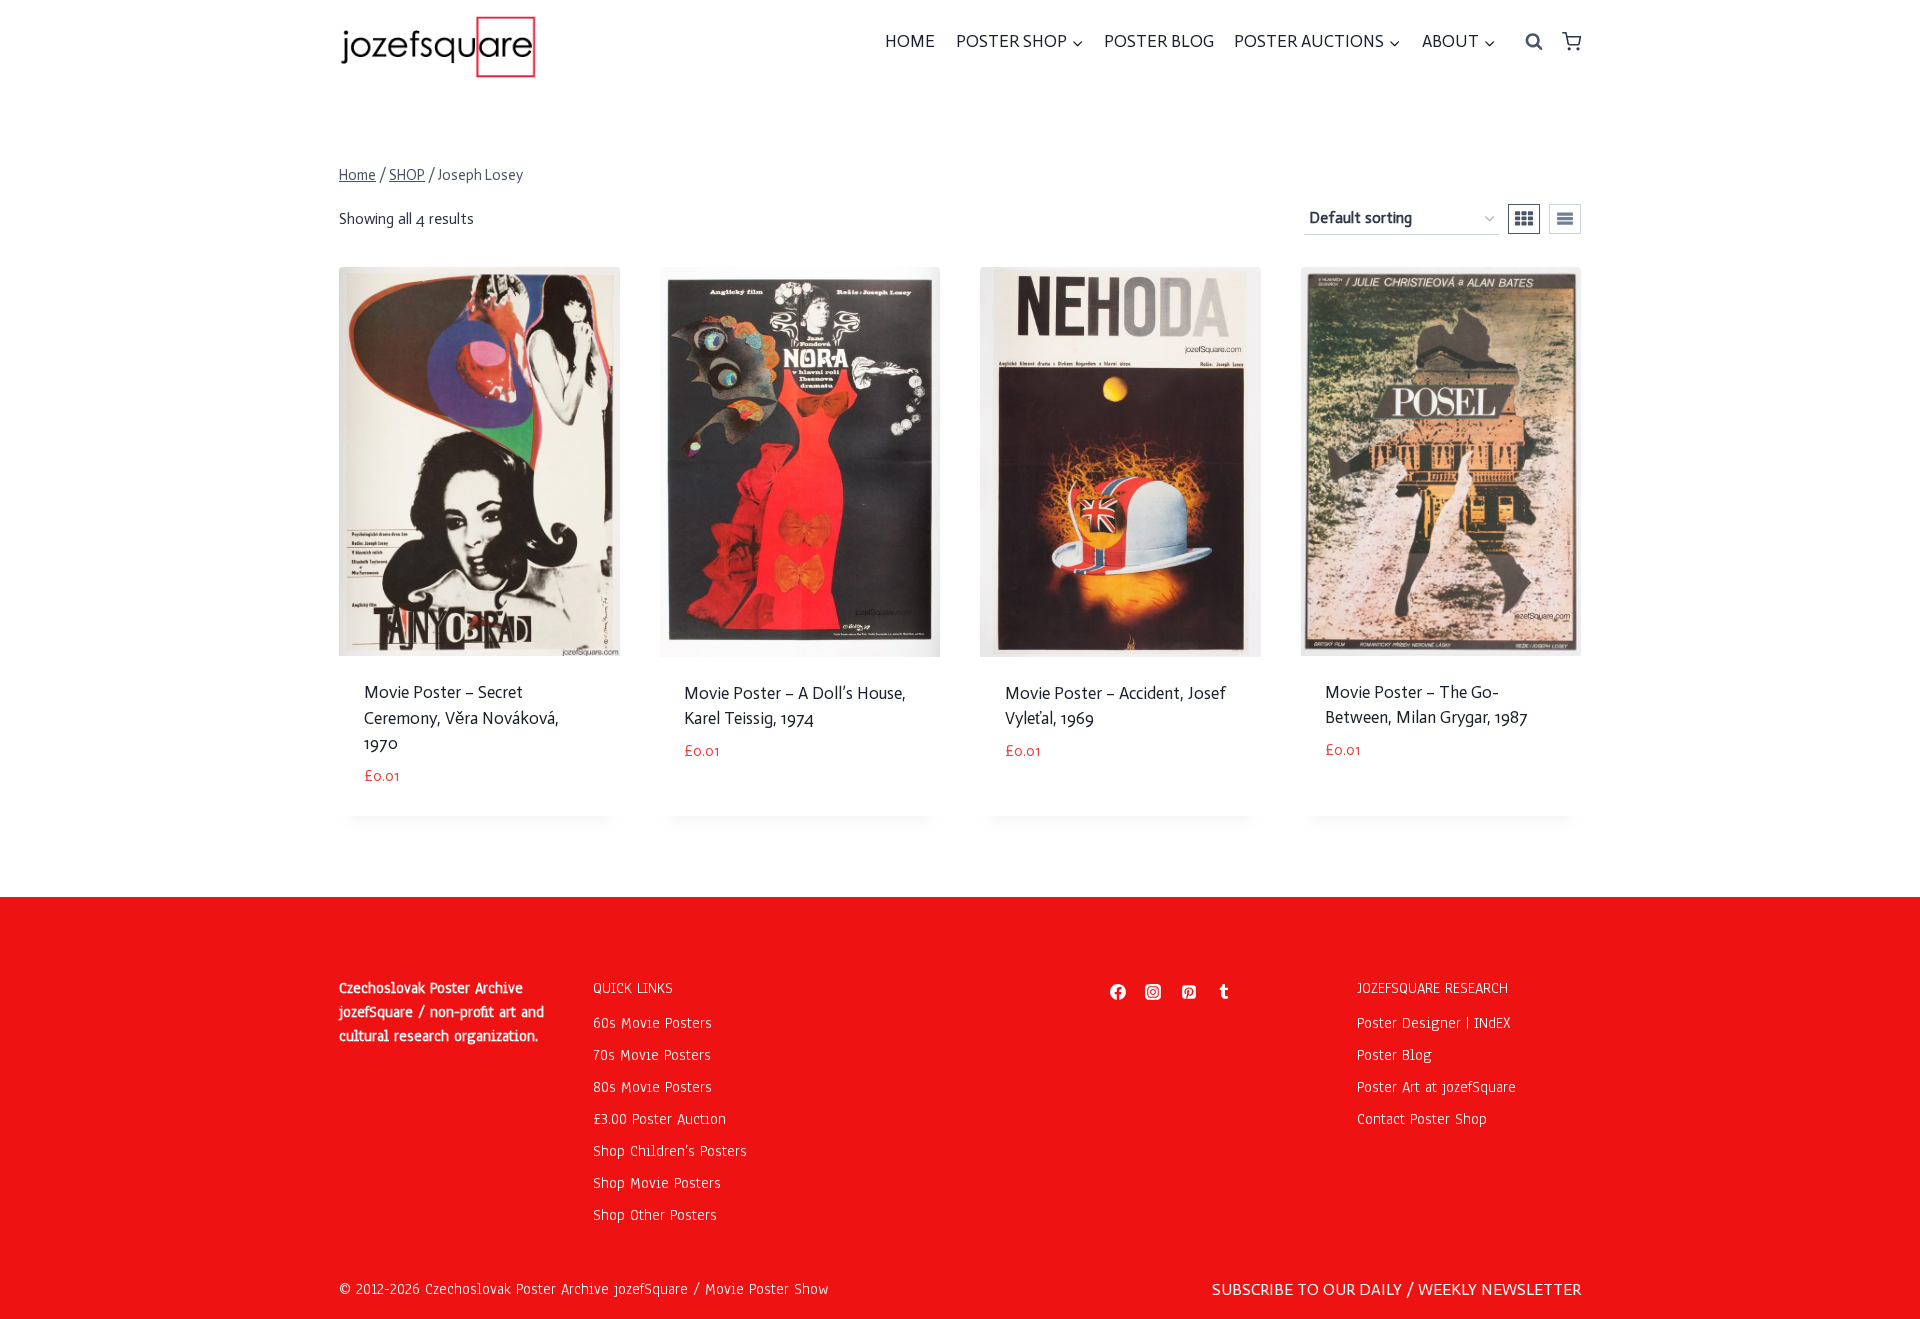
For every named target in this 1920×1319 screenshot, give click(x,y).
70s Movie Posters (652, 1055)
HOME (910, 41)
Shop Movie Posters (657, 1183)
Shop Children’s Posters (670, 1151)
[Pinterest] (1189, 992)
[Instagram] (1153, 992)
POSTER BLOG (1159, 41)
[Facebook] (1118, 992)
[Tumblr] (1224, 992)
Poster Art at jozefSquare (1436, 1087)
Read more (1043, 810)
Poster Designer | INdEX (1434, 1023)
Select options (741, 810)
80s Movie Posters (652, 1087)
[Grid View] (1524, 219)
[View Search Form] (1534, 42)
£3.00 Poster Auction (659, 1119)
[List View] (1565, 219)
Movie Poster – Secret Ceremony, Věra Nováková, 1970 (461, 717)
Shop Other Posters (655, 1215)
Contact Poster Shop (1422, 1119)
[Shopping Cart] (1571, 41)
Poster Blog (1394, 1055)
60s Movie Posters (652, 1023)
